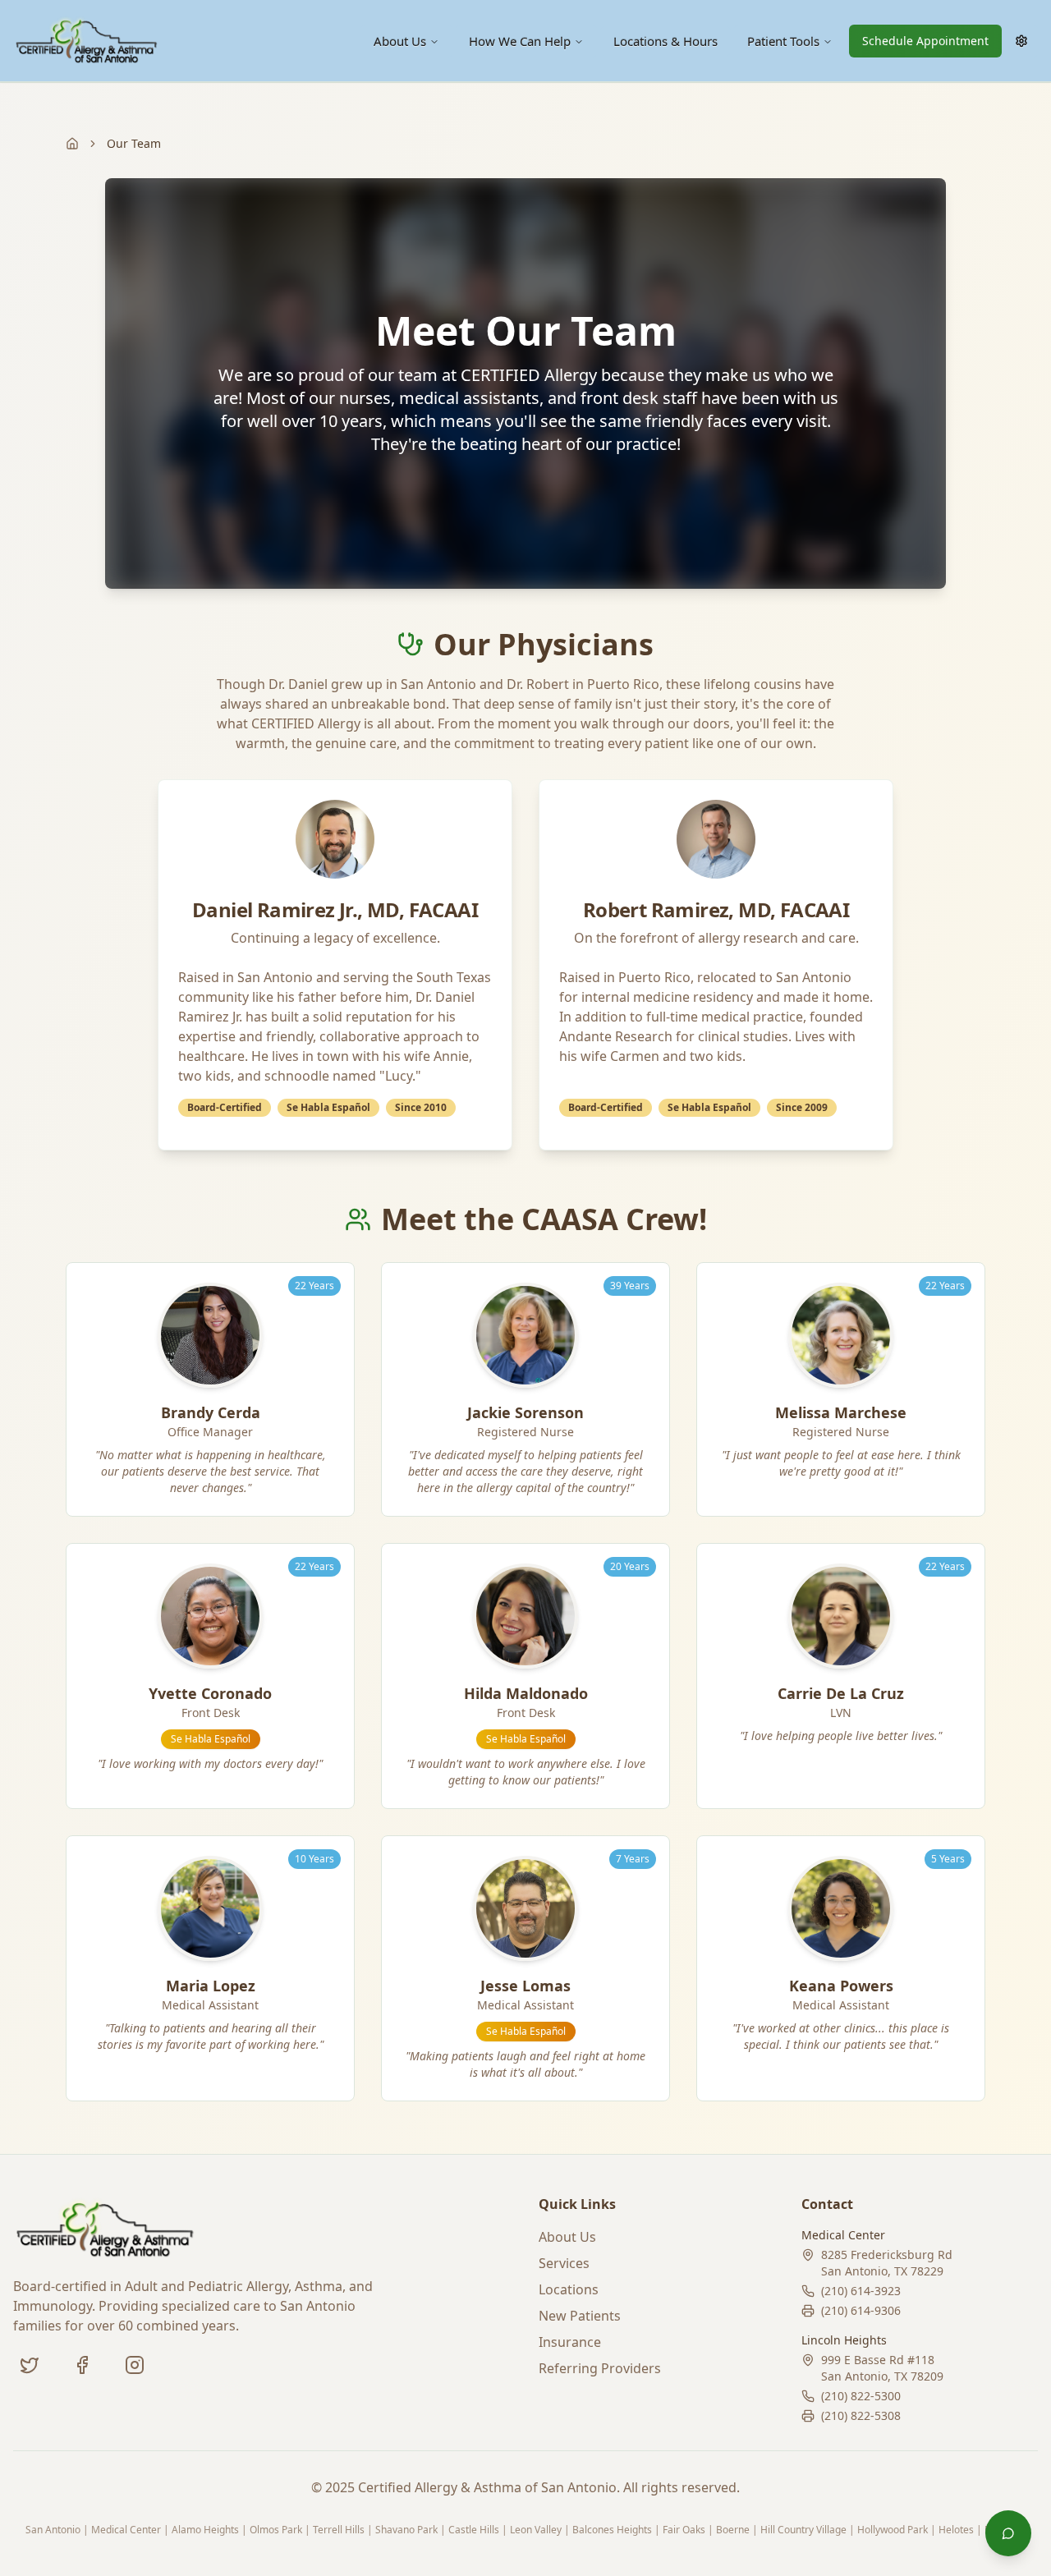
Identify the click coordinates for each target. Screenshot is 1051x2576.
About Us (400, 41)
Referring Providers (600, 2368)
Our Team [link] (134, 143)
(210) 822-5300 (861, 2396)
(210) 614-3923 (861, 2291)
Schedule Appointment (925, 41)
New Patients (580, 2316)
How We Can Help (520, 41)
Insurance (570, 2342)
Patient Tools (783, 41)
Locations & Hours (665, 41)
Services (564, 2263)
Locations (569, 2289)
